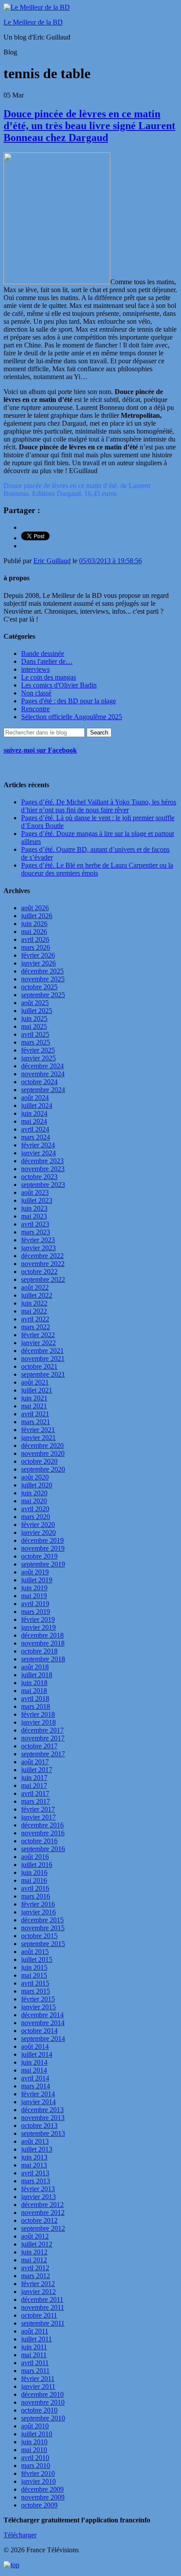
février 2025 (38, 1050)
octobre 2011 (39, 2315)
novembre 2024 (43, 1074)
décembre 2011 (42, 2299)
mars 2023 (36, 1232)
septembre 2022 (43, 1279)
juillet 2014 (37, 2054)
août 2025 (35, 1003)
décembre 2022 (42, 1256)
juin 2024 (34, 1113)
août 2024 (35, 1098)
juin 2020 (34, 1493)
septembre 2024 (43, 1090)
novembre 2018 (43, 1643)
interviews (35, 669)
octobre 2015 (39, 1936)
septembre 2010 (43, 2418)
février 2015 (38, 1999)
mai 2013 (34, 2165)
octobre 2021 (39, 1366)
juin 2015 (34, 1967)
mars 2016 (36, 1896)
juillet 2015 (37, 1959)
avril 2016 (35, 1888)
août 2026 (35, 908)
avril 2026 (35, 939)
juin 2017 (34, 1778)
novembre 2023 (43, 1169)
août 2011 (35, 2331)
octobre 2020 (39, 1461)
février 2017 (38, 1809)
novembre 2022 (43, 1264)
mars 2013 (36, 2181)
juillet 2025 (37, 1011)
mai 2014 (34, 2070)
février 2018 (38, 1714)
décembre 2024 (42, 1066)
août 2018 (35, 1667)
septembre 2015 (43, 1944)
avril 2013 (35, 2173)
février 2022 (38, 1335)
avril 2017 (35, 1793)
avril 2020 (35, 1509)
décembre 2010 (42, 2394)
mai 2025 (34, 1026)
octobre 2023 (39, 1177)
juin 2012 (34, 2252)
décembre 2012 (42, 2205)
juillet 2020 (37, 1485)
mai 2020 (34, 1501)
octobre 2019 (39, 1556)
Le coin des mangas (49, 677)
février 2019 (38, 1619)
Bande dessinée (43, 653)
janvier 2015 (38, 2007)
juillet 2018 (37, 1675)
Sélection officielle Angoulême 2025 (72, 717)
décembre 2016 (42, 1825)
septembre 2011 (43, 2323)
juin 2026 (34, 924)
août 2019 (35, 1572)
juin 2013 (34, 2157)
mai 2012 (34, 2260)
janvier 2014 (38, 2102)
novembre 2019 (43, 1548)
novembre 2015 (43, 1928)
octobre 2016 (39, 1841)
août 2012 (35, 2236)
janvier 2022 (38, 1343)
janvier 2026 (38, 963)
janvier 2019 (38, 1627)
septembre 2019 (43, 1564)
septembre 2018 (43, 1659)
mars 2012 (36, 2276)
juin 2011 (34, 2347)
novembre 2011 (43, 2307)
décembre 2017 (42, 1730)
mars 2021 (36, 1422)
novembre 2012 (43, 2212)
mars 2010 (36, 2466)
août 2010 (35, 2426)
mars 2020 (36, 1517)
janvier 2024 (38, 1153)
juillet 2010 (37, 2434)
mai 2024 (34, 1121)
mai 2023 (34, 1216)
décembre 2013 (42, 2110)
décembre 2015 (42, 1920)
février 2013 (38, 2189)
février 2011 (38, 2379)
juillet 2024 (37, 1105)
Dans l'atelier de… (47, 661)
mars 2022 (36, 1327)
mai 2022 (34, 1311)
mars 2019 (36, 1612)
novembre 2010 (43, 2402)
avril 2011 (35, 2363)
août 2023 (35, 1192)
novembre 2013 (43, 2118)
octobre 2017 (39, 1746)
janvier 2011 (38, 2386)
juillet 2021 (37, 1390)
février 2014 (38, 2094)
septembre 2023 (43, 1185)
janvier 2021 (38, 1438)
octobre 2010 (39, 2410)
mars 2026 (36, 947)
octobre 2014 (39, 2031)
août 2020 (35, 1477)
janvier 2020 (38, 1532)
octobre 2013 (39, 2126)
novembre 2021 (43, 1359)
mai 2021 (34, 1406)
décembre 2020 (42, 1445)
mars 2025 (36, 1042)
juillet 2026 (37, 916)
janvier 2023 (38, 1248)
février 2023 (38, 1240)
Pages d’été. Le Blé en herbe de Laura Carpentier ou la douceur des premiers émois (97, 869)
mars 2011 (35, 2371)
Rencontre (35, 709)
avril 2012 (35, 2268)
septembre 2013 (43, 2133)
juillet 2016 (37, 1865)
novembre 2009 (43, 2497)
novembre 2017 (43, 1738)
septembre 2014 (43, 2039)
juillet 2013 (37, 2149)
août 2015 (35, 1952)
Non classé (36, 693)
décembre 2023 (42, 1161)
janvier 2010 (38, 2481)
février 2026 (38, 955)
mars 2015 (36, 1991)
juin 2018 (34, 1683)
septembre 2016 (43, 1849)
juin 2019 (34, 1588)
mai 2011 (34, 2355)
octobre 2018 (39, 1651)
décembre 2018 (42, 1635)
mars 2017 (36, 1801)
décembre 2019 (42, 1540)
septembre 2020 (43, 1469)
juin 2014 (34, 2062)
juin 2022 (34, 1303)
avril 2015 (35, 1983)
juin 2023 (34, 1208)
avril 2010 (35, 2458)
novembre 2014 (43, 2023)
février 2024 (38, 1145)
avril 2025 (35, 1034)
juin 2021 (34, 1398)
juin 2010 (34, 2442)
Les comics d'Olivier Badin (59, 685)
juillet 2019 (37, 1580)
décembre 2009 (42, 2489)
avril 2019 (35, 1604)
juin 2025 (34, 1018)
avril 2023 (35, 1224)
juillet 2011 (36, 2339)
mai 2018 (34, 1691)
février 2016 (38, 1904)
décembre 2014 (42, 2015)
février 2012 (38, 2284)
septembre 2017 (43, 1754)
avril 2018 (35, 1699)
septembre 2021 (43, 1374)
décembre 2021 (42, 1351)
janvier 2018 (38, 1722)
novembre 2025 (43, 979)
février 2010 (38, 2473)
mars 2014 (36, 2086)
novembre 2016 (43, 1833)
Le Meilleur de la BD (33, 22)
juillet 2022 (37, 1295)
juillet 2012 (37, 2244)
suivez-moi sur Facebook (40, 750)
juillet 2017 (37, 1770)
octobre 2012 (39, 2220)
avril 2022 (35, 1319)
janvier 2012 (38, 2292)
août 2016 (35, 1857)
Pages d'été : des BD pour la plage (69, 701)
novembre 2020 (43, 1453)
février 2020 (38, 1525)
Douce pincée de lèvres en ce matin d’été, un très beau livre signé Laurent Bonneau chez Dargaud (89, 126)
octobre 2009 (39, 2505)
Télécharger (20, 2535)
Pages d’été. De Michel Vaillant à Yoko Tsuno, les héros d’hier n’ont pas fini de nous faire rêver (99, 806)
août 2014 (35, 2046)
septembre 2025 (43, 995)
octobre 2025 (39, 987)
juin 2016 (34, 1872)
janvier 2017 (38, 1817)
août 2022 (35, 1287)
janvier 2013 (38, 2197)
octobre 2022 (39, 1272)
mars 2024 (36, 1137)
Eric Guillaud (52, 561)
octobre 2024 (39, 1082)
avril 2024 (35, 1129)
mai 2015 (34, 1975)
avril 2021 (35, 1414)
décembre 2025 (42, 971)
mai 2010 (34, 2450)
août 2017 (35, 1762)
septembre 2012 (43, 2228)
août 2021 (35, 1382)
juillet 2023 (37, 1200)
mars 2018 (36, 1706)
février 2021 (38, 1430)
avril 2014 (35, 2078)
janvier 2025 (38, 1058)
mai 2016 (34, 1880)
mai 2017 (34, 1785)
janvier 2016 (38, 1912)
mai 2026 (34, 932)
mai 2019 (34, 1596)
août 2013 (35, 2141)
